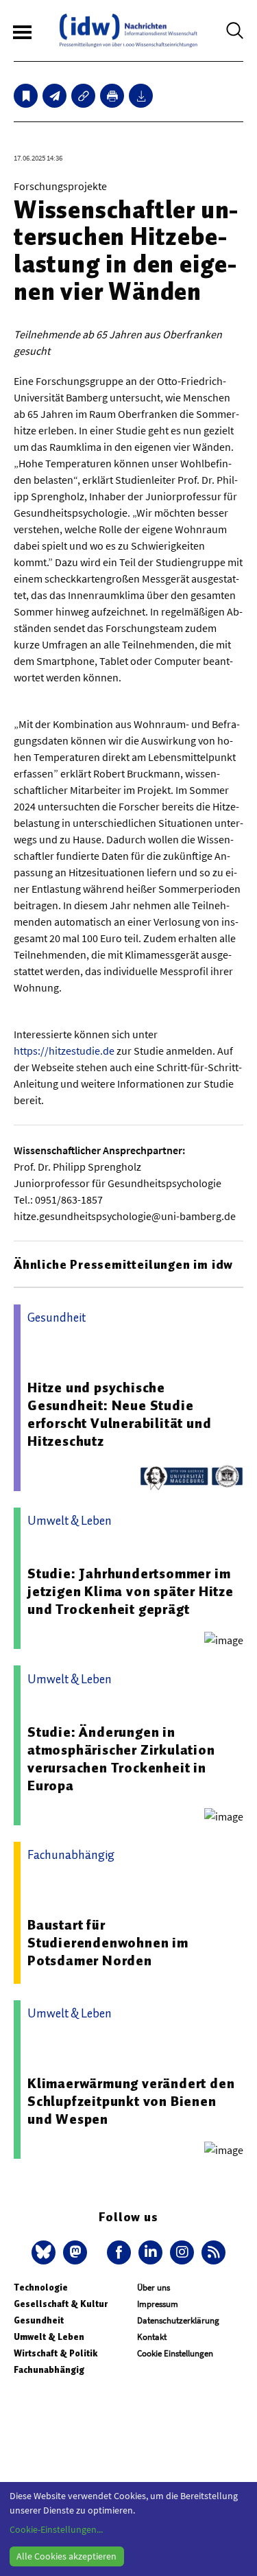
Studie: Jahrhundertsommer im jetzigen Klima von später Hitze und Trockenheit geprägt (131, 1591)
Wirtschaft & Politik (56, 2353)
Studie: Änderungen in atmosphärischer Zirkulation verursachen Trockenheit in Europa (121, 1759)
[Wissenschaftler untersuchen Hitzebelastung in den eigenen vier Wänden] (54, 96)
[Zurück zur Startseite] (128, 31)
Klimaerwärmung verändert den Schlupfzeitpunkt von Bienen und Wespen (131, 2101)
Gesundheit (39, 2320)
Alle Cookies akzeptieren (66, 2556)
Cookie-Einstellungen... (56, 2529)
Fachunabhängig (49, 2370)
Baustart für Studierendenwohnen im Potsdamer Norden (108, 1943)
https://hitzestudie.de (64, 1051)
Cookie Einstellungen (175, 2353)
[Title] (83, 96)
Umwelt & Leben (49, 2337)
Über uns (154, 2287)
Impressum (158, 2304)
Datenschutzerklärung (178, 2320)
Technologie (41, 2287)
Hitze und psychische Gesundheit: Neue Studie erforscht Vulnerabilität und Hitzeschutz (119, 1414)
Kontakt (152, 2337)
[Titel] (26, 96)
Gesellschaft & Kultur (61, 2304)
